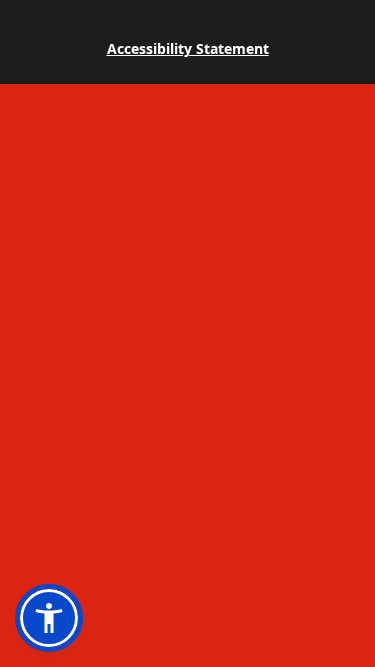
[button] (49, 618)
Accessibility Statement (188, 48)
